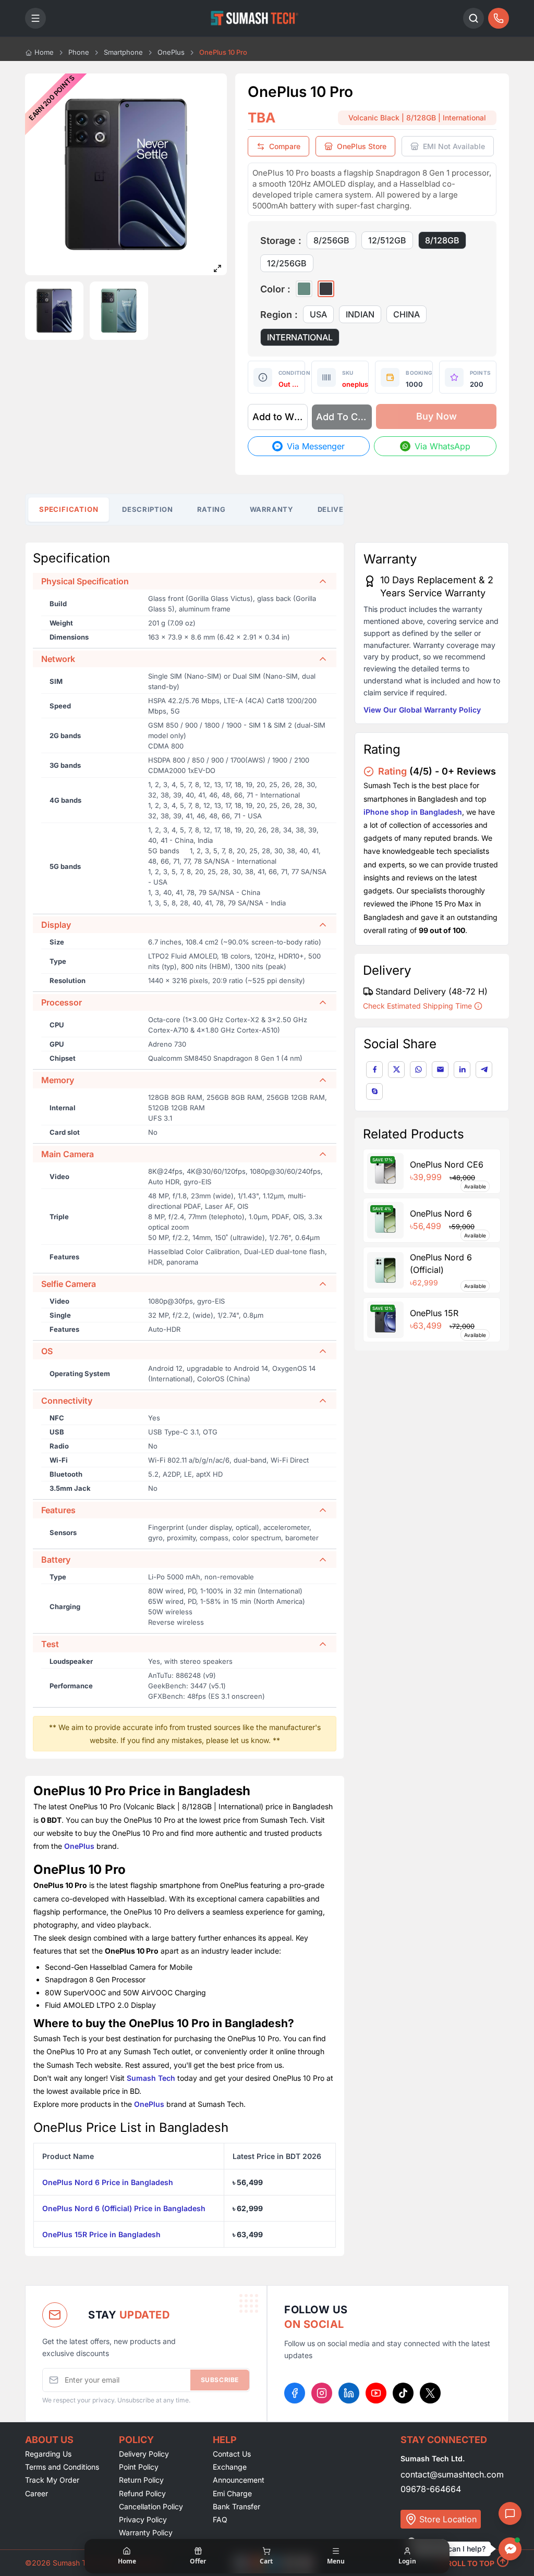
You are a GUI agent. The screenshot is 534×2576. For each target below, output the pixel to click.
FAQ (220, 2519)
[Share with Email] (440, 1070)
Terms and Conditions (62, 2467)
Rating (211, 509)
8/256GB (331, 240)
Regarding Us (48, 2454)
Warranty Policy (146, 2532)
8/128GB (442, 240)
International (300, 337)
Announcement (239, 2480)
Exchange (230, 2467)
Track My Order (52, 2480)
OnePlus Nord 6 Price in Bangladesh (108, 2182)
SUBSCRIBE (220, 2380)
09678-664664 (431, 2489)
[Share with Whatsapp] (418, 1070)
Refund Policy (142, 2493)
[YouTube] (376, 2393)
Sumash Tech (151, 2078)
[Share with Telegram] (484, 1070)
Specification (69, 509)
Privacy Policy (143, 2519)
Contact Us (232, 2454)
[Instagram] (322, 2393)
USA (318, 314)
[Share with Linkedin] (462, 1070)
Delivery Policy (144, 2454)
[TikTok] (403, 2393)
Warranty (272, 509)
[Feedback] (510, 2513)
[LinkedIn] (349, 2393)
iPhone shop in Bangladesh (413, 812)
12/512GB (387, 240)
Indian (360, 314)
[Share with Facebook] (374, 1070)
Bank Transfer (236, 2506)
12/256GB (287, 263)
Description (147, 509)
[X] (430, 2393)
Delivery (336, 509)
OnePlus (79, 1846)
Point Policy (139, 2467)
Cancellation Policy (151, 2506)
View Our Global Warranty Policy (422, 710)
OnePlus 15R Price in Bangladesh (101, 2234)
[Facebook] (295, 2393)
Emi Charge (232, 2493)
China (406, 314)
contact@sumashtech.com (452, 2474)
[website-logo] (254, 18)
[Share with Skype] (374, 1091)
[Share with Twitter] (396, 1070)
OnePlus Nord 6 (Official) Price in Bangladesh (124, 2208)
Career (37, 2493)
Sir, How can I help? (451, 2549)
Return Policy (141, 2480)
